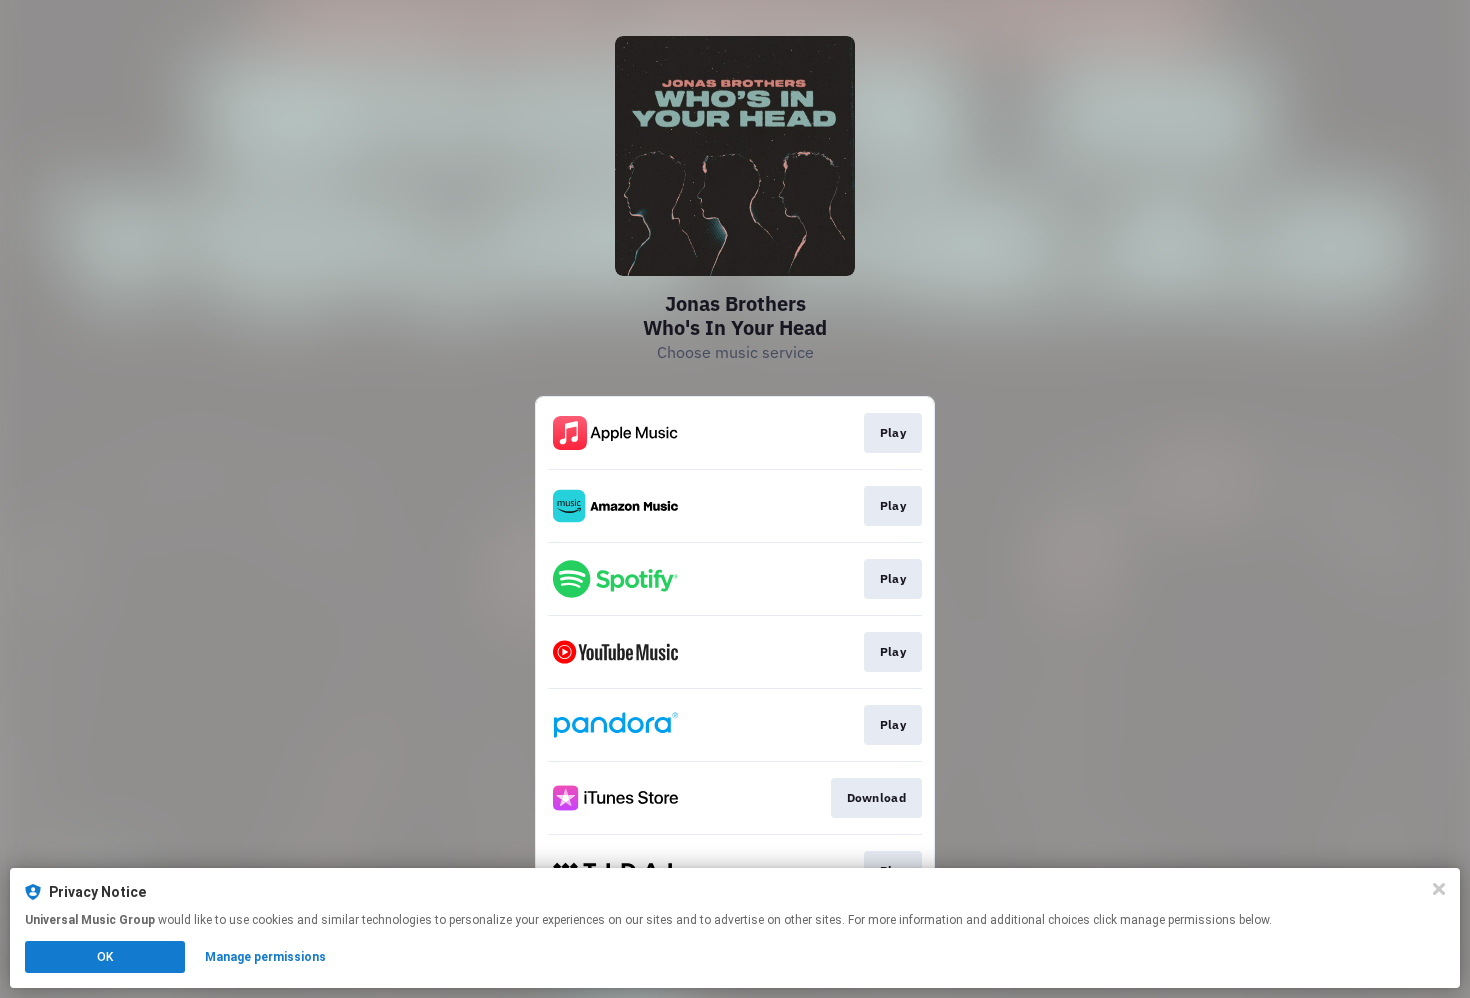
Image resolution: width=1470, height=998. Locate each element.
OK (105, 957)
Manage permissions (265, 957)
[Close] (1439, 889)
